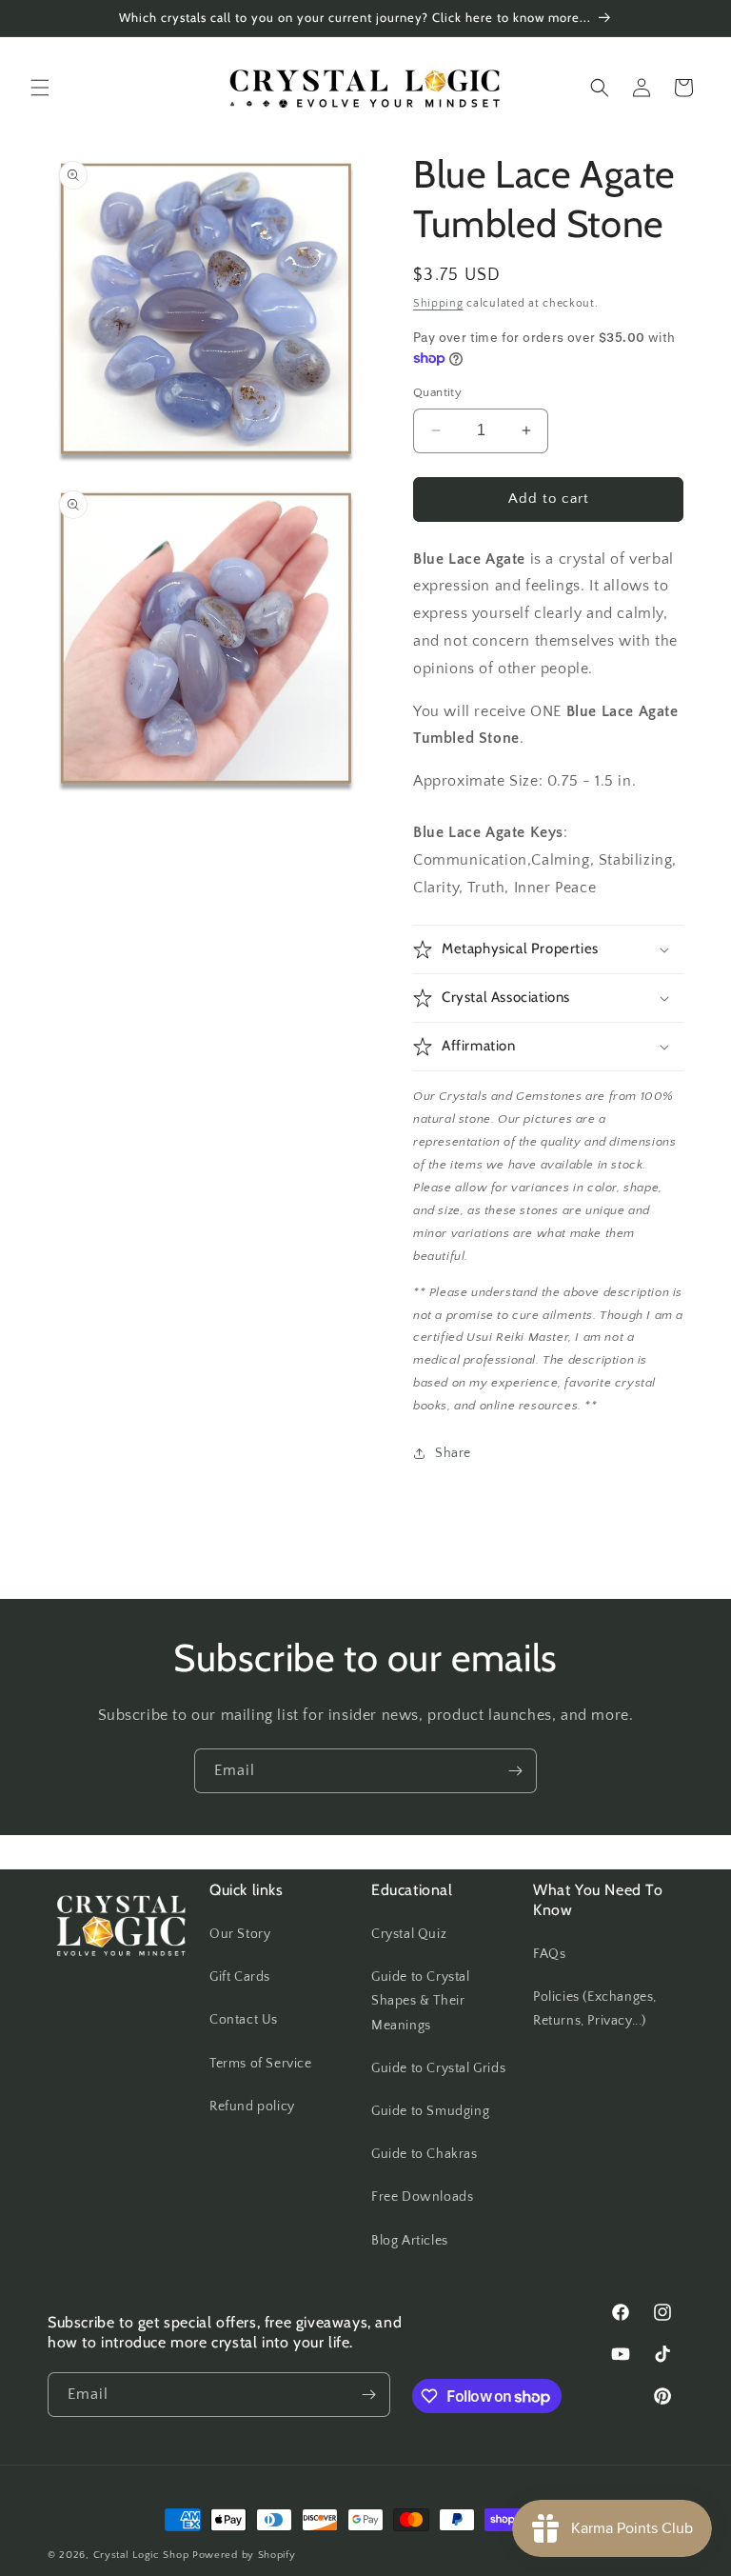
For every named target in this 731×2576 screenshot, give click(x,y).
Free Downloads (422, 2197)
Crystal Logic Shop (141, 2555)
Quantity (437, 392)
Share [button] (453, 1453)
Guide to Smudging (430, 2111)
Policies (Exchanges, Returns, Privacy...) (595, 2009)
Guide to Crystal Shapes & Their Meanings (421, 2001)
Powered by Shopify (244, 2555)
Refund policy (252, 2107)
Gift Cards (240, 1977)
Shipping (438, 303)
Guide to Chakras (425, 2154)
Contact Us (244, 2020)
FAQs (549, 1954)
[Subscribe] (515, 1771)
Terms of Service (261, 2064)
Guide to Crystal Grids (438, 2068)
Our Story (240, 1934)
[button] (40, 88)
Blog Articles (410, 2241)
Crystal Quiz (409, 1934)
